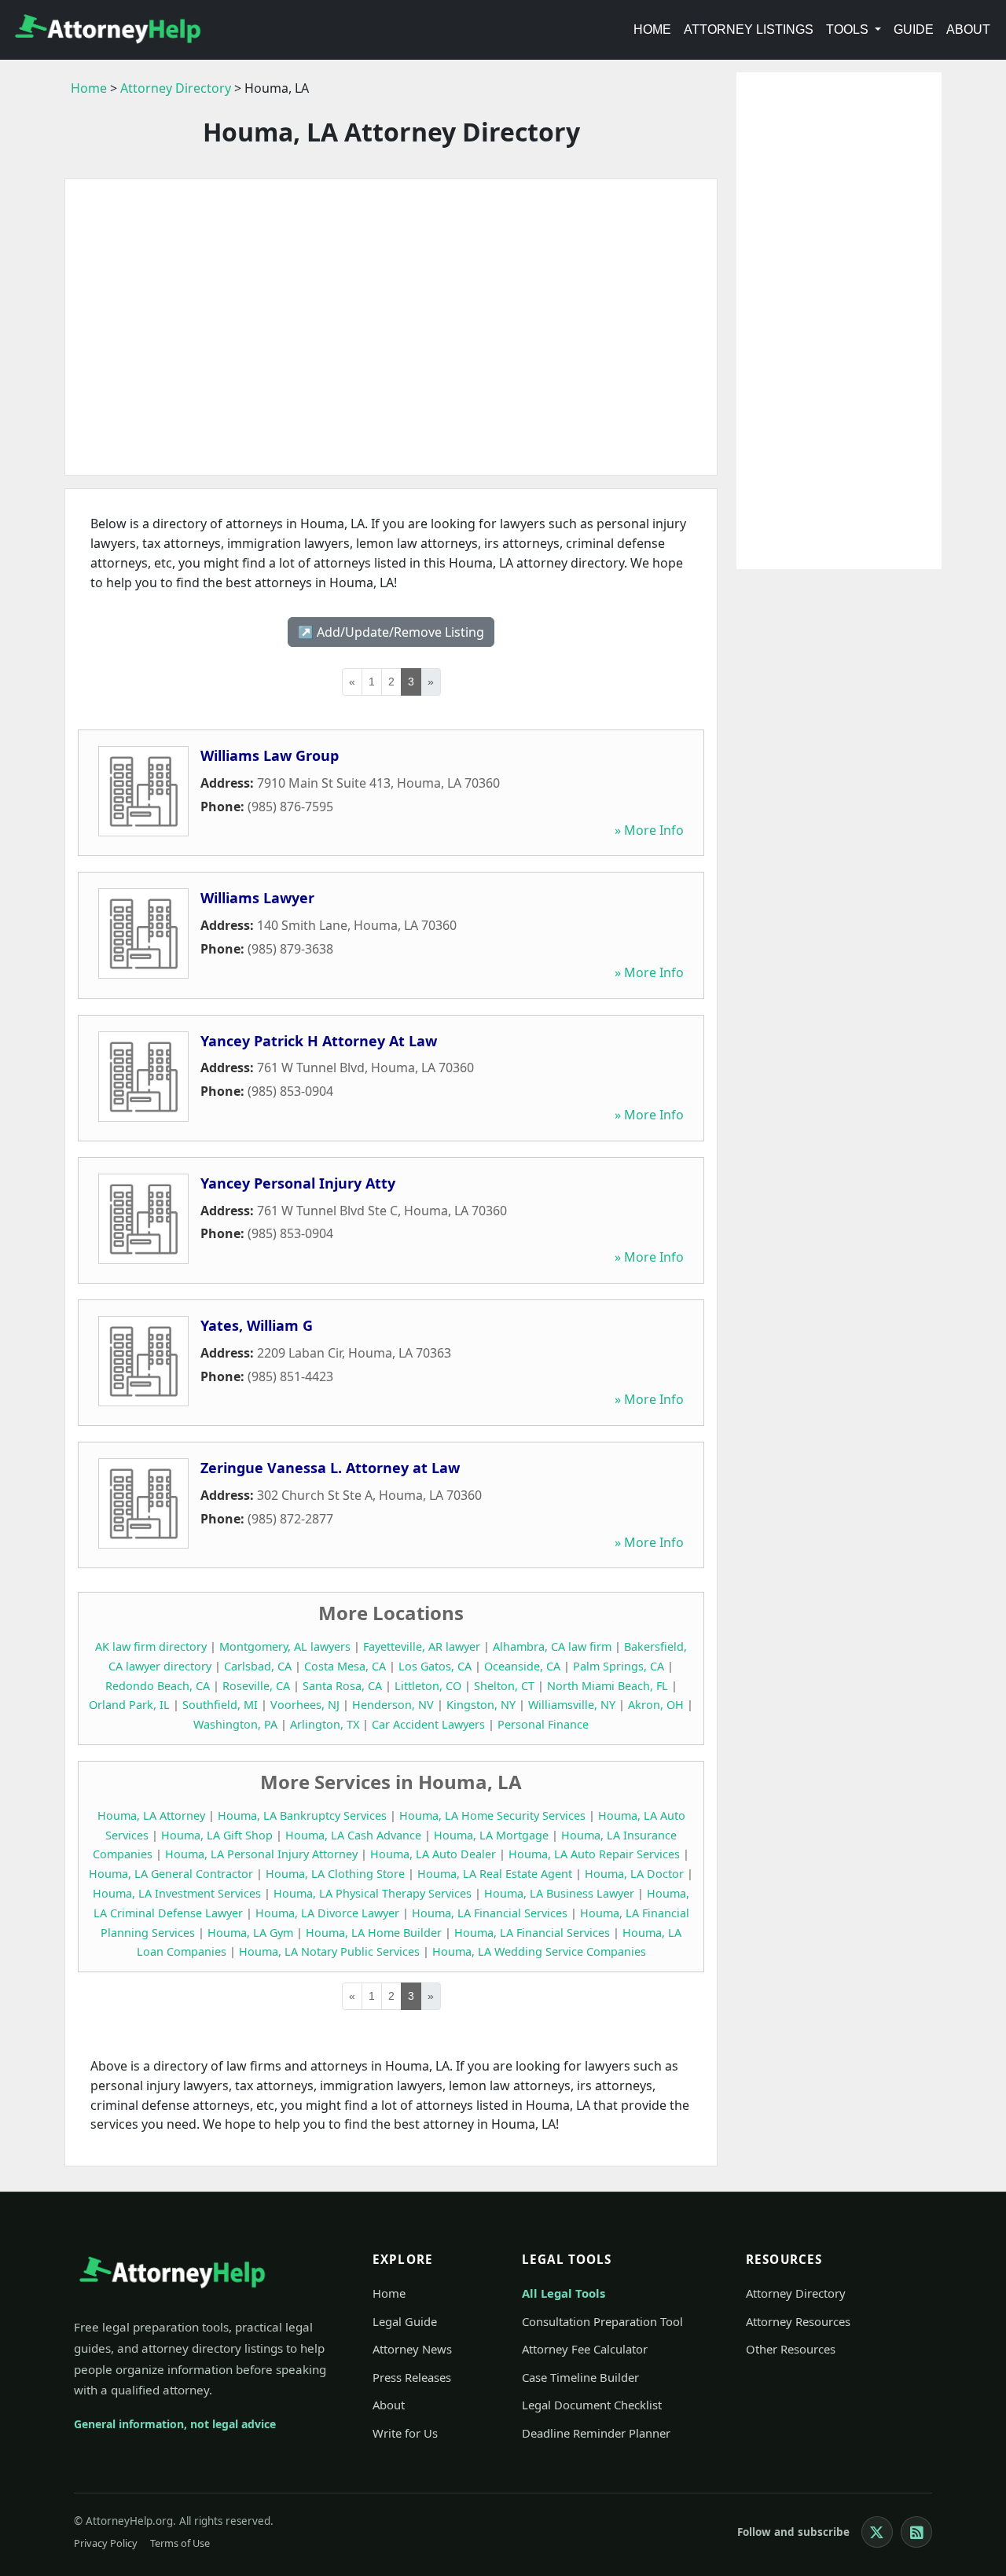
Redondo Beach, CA (158, 1686)
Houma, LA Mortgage (491, 1835)
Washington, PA (235, 1724)
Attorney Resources (798, 2321)
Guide (914, 29)
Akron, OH (656, 1705)
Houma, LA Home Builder (374, 1933)
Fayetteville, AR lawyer (422, 1646)
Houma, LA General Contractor (171, 1874)
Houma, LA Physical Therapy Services (373, 1893)
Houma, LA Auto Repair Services (594, 1854)
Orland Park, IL (129, 1705)
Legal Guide (405, 2321)
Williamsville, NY (572, 1705)
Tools (849, 29)
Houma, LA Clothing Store (335, 1874)
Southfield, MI (220, 1705)
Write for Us (405, 2433)
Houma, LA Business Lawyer (559, 1893)
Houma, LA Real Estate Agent (495, 1874)
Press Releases (412, 2377)
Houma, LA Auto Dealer (433, 1854)
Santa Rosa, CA (342, 1686)
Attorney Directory (176, 88)
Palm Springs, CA (619, 1666)
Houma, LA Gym (250, 1933)
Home (652, 29)
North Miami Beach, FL (608, 1686)
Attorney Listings (749, 29)
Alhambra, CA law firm (552, 1646)
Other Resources (791, 2349)
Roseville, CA (256, 1686)
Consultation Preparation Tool (602, 2321)
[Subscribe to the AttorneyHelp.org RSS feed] (916, 2532)
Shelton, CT (504, 1686)
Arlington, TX (325, 1724)
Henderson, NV (393, 1705)
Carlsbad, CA (258, 1666)
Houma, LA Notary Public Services (329, 1951)
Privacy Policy (106, 2543)
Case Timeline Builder (580, 2377)
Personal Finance (543, 1724)
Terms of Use (180, 2543)
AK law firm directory (151, 1646)
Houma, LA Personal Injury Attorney (261, 1854)
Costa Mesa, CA (345, 1666)
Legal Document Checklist (592, 2405)
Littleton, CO (428, 1686)
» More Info (649, 830)
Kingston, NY (481, 1705)
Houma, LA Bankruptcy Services (302, 1815)
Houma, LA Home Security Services (492, 1815)
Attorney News (412, 2349)
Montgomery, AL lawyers (285, 1646)
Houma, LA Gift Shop (217, 1835)
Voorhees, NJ (305, 1705)
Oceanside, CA (522, 1666)
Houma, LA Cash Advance (353, 1835)
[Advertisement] (391, 327)
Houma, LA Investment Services (177, 1893)
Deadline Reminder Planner (596, 2433)
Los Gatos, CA (435, 1666)
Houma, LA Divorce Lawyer (327, 1913)
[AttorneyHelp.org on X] (877, 2532)
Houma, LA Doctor (634, 1874)
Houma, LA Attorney (151, 1815)
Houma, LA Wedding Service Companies (539, 1951)
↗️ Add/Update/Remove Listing (391, 632)
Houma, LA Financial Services (490, 1913)
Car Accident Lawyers (428, 1724)
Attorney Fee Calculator (585, 2349)
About (968, 29)
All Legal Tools (564, 2293)
